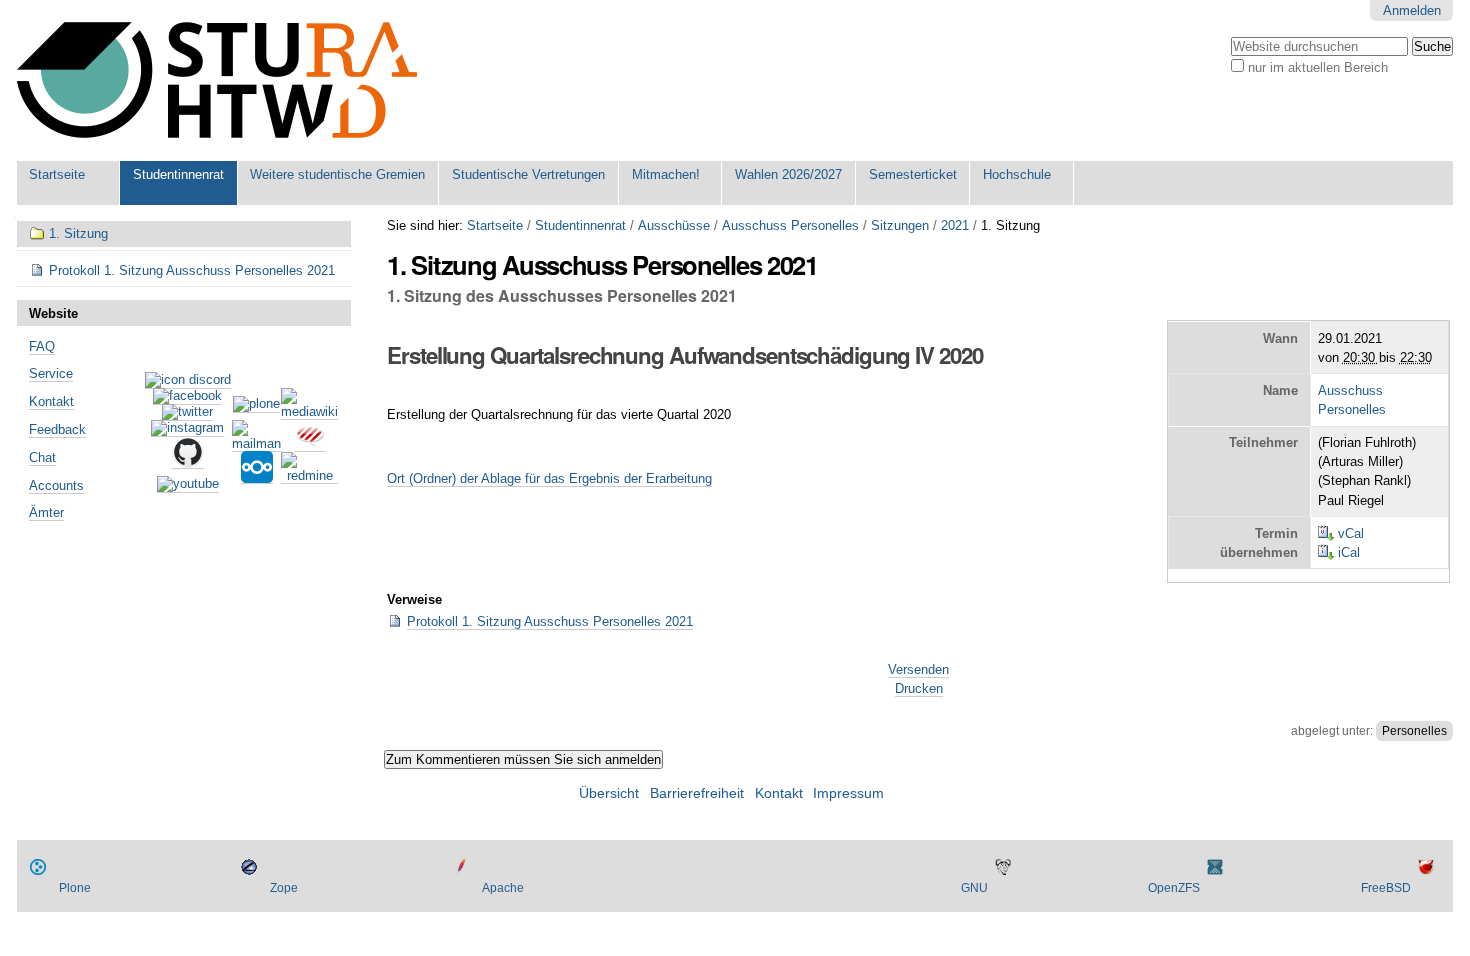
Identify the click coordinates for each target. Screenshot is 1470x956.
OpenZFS (1174, 888)
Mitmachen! (666, 174)
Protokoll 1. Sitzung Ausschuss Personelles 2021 (550, 621)
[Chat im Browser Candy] (310, 444)
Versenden (918, 669)
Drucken (919, 688)
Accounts (56, 485)
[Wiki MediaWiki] (309, 412)
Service (51, 373)
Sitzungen (900, 225)
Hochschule (1017, 174)
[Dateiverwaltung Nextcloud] (257, 476)
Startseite (57, 174)
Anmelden (1412, 10)
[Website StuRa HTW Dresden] (217, 80)
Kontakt (51, 401)
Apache (503, 888)
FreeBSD (1386, 888)
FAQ (42, 346)
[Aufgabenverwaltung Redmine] (309, 476)
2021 (955, 225)
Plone (75, 888)
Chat (42, 457)
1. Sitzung (78, 233)
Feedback (57, 429)
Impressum (848, 793)
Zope (284, 888)
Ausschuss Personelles (790, 225)
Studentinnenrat (178, 174)
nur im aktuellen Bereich (1318, 67)
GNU (974, 888)
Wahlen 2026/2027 (788, 174)
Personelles (1414, 731)
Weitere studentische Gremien (337, 174)
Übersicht (609, 793)
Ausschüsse (674, 225)
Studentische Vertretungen (528, 174)
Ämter (46, 512)
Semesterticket (913, 174)
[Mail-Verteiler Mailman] (256, 444)
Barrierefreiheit (697, 793)
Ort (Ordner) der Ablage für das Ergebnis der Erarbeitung (549, 478)
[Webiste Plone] (256, 405)
